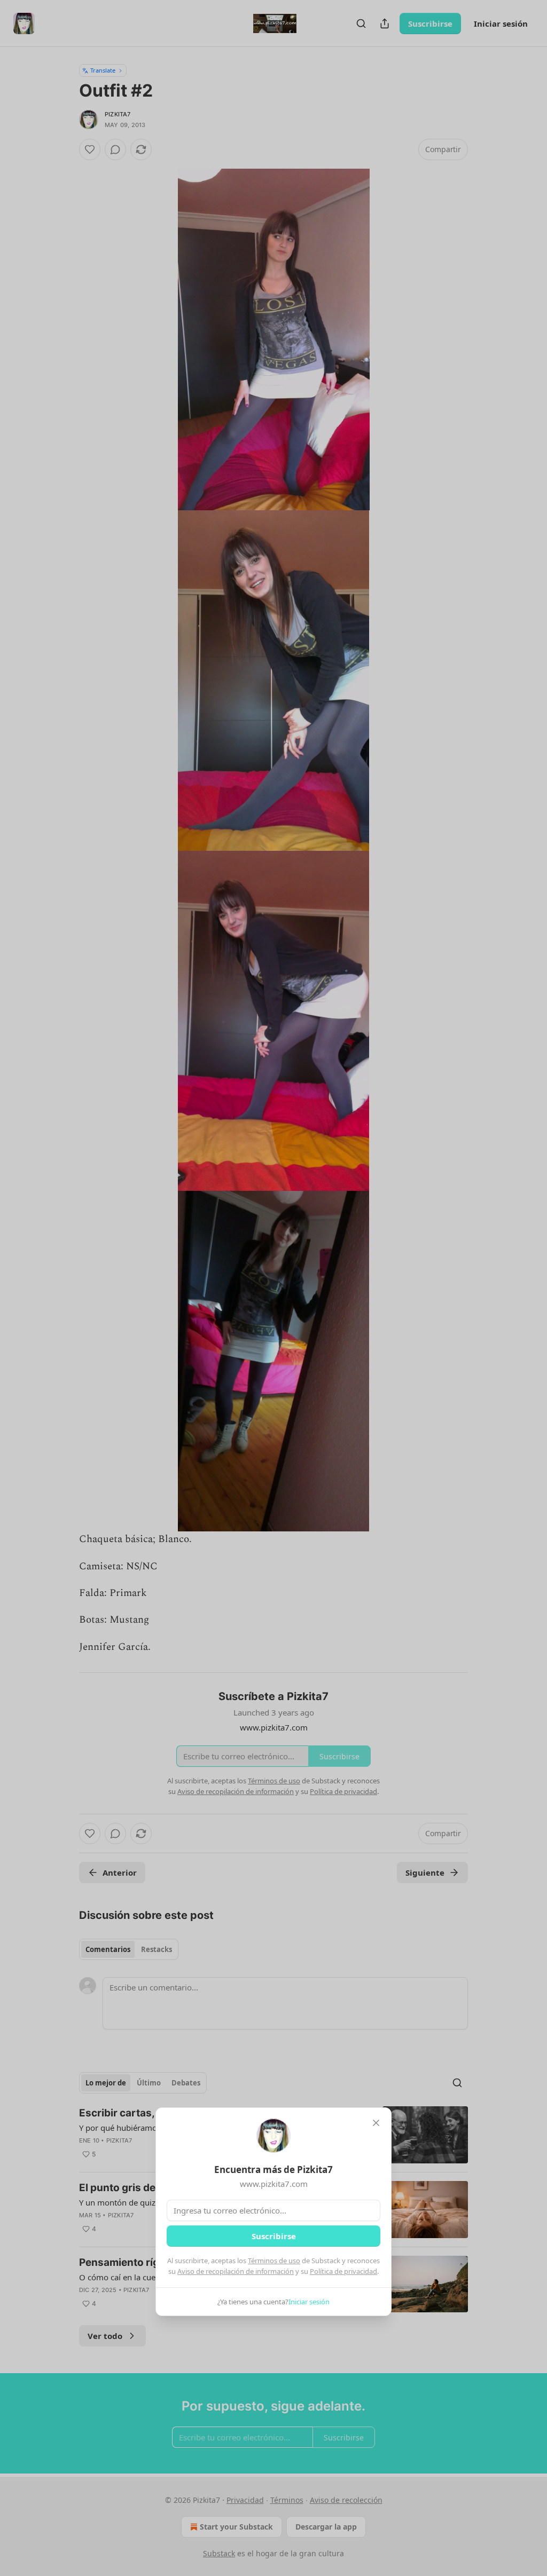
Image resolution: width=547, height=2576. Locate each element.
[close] (376, 2123)
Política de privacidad (343, 2271)
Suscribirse (274, 2236)
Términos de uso (274, 2261)
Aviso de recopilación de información (236, 2271)
